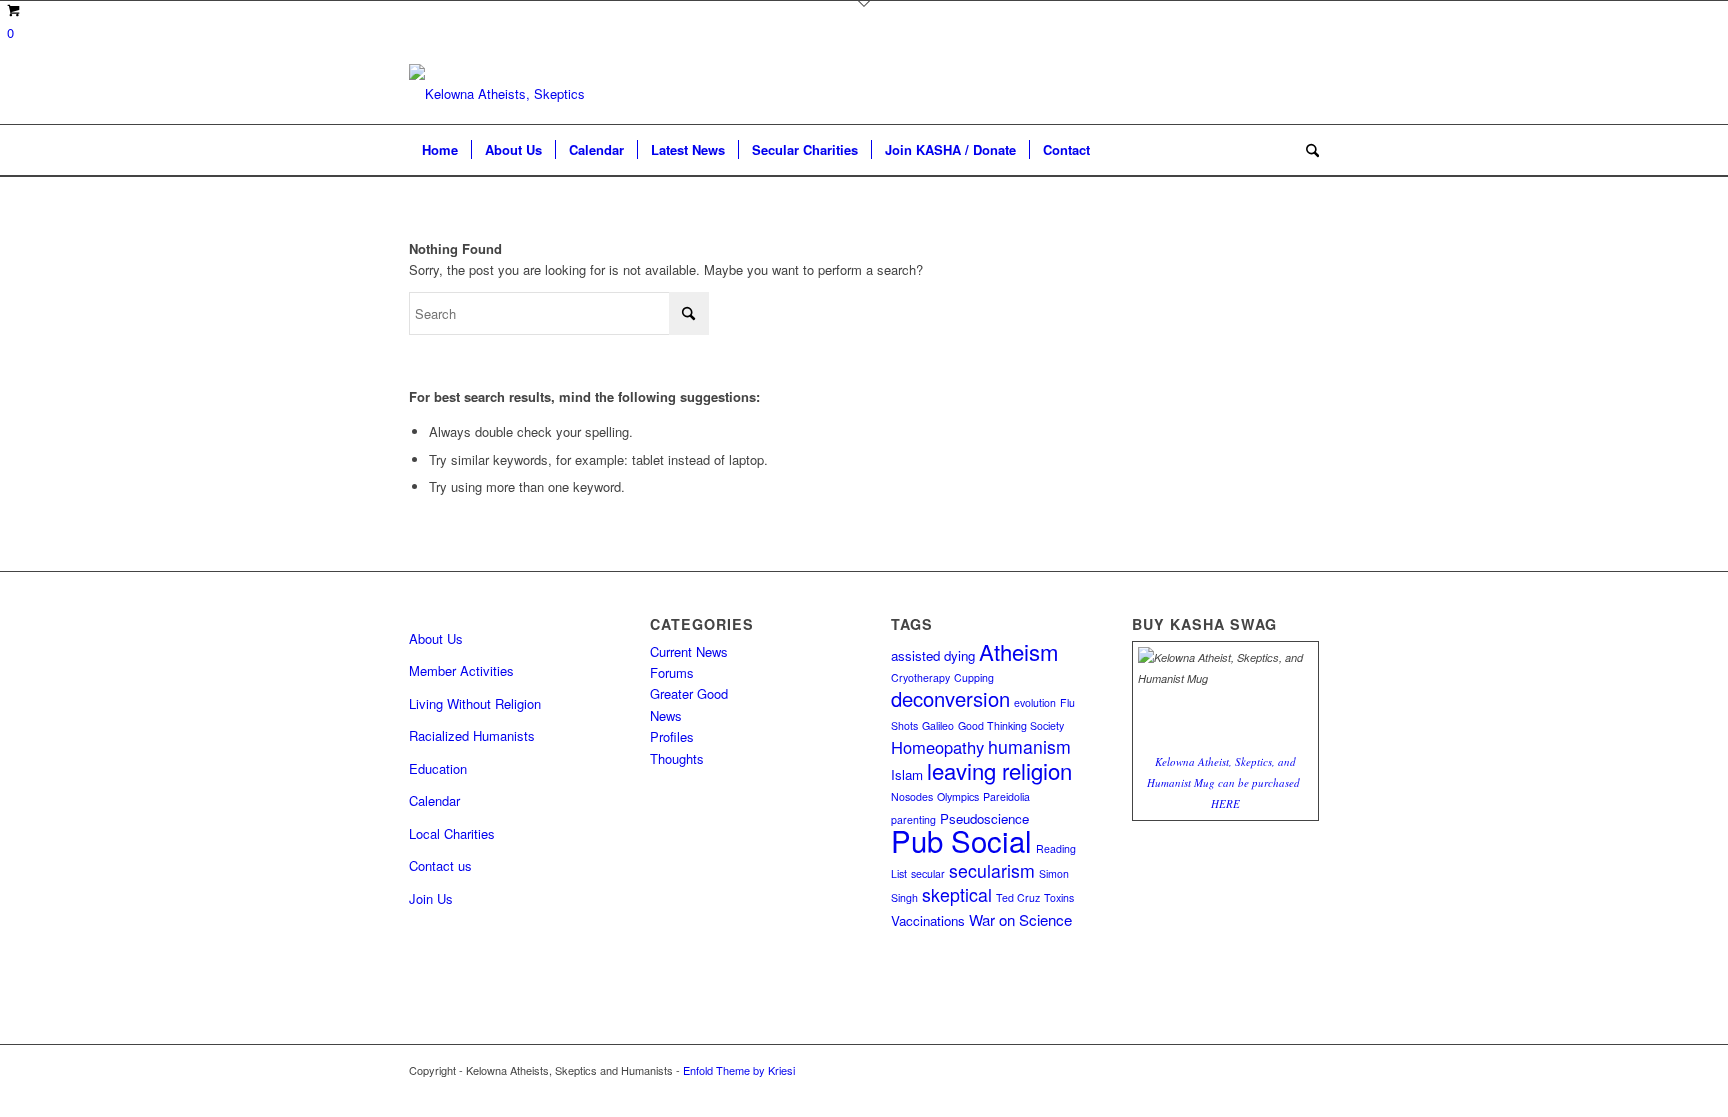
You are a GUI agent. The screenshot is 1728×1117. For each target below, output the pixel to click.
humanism (1029, 746)
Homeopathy (937, 747)
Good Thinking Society (1011, 725)
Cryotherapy (920, 677)
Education (438, 768)
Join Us (431, 898)
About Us (436, 638)
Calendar (434, 800)
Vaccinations (928, 920)
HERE (1225, 803)
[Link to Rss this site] (1274, 1070)
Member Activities (461, 670)
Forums (672, 672)
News (666, 715)
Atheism (1019, 651)
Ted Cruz (1018, 897)
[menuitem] (440, 150)
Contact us (440, 865)
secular (928, 873)
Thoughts (677, 758)
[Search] (1306, 150)
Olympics (958, 796)
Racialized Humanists (472, 735)
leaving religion (999, 770)
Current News (689, 651)
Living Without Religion (475, 703)
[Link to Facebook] (1304, 1070)
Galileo (938, 725)
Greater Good (689, 693)
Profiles (672, 736)
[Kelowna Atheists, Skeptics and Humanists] (499, 94)
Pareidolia (1006, 796)
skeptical (957, 894)
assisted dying (933, 655)
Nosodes (912, 796)
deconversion (950, 698)
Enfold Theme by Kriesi (739, 1070)
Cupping (974, 677)
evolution (1035, 702)
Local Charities (452, 833)
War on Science (1020, 919)
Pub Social (961, 840)
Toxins (1059, 897)
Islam (907, 774)
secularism (992, 870)
